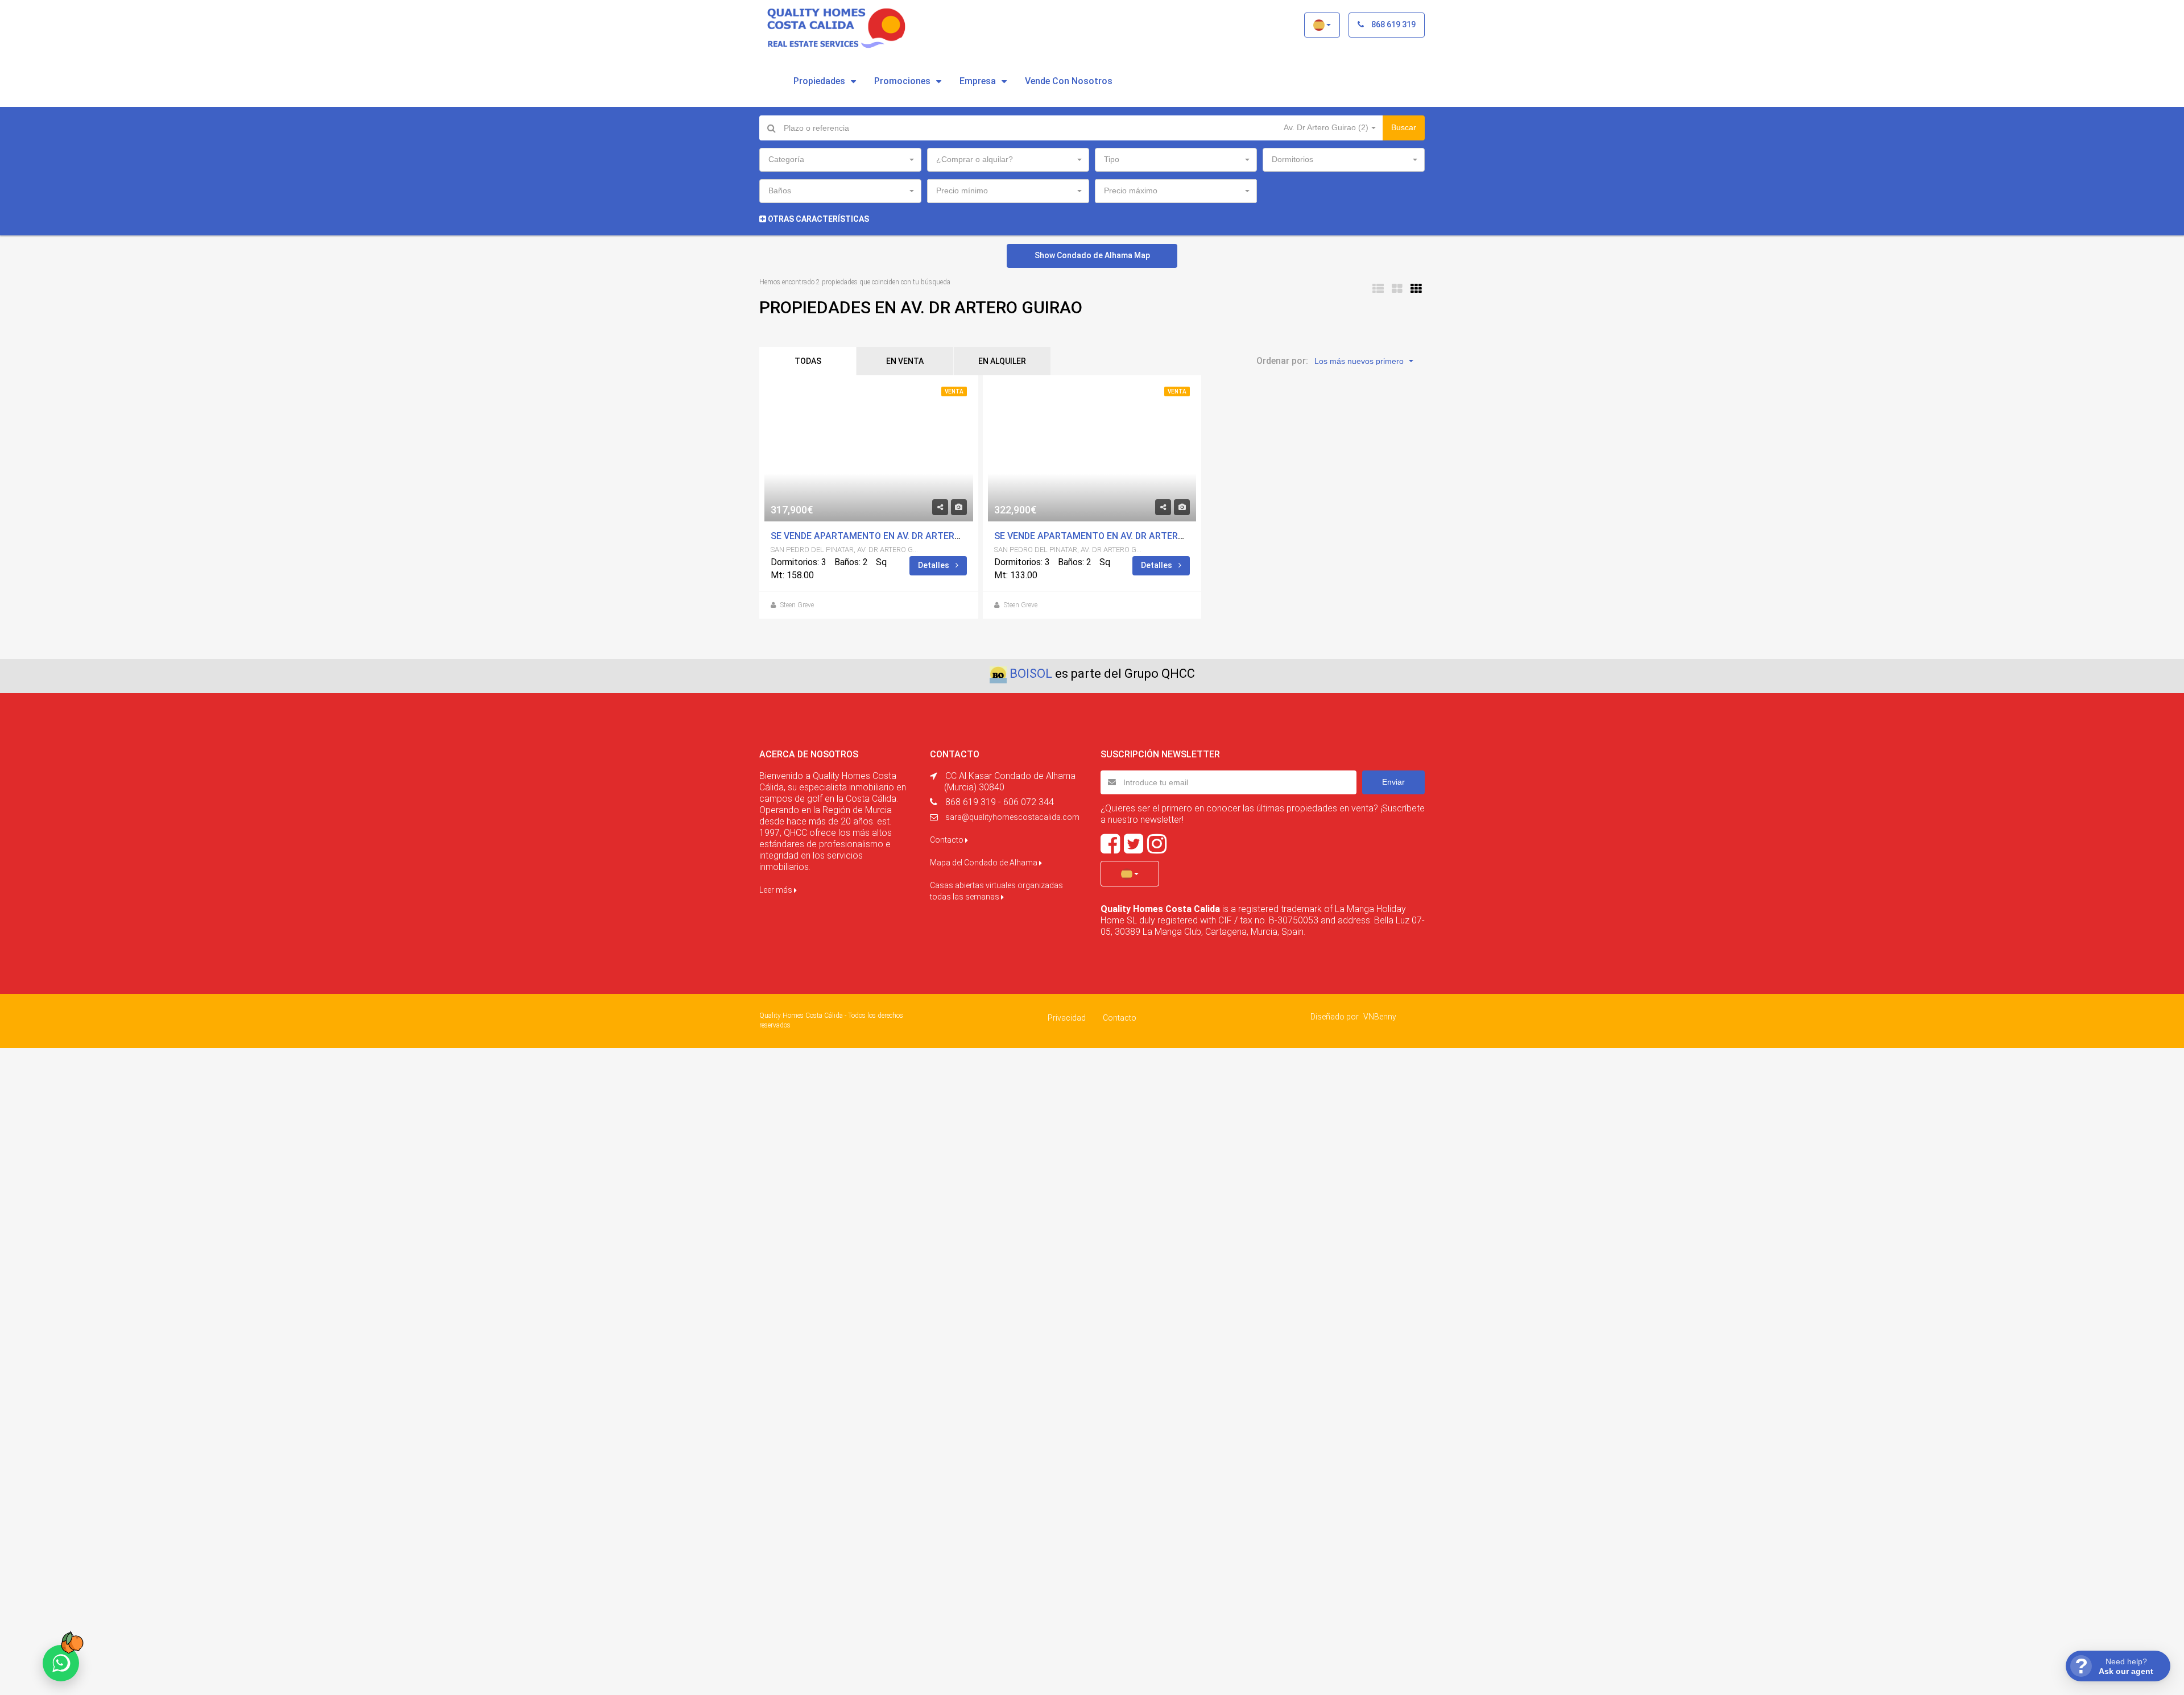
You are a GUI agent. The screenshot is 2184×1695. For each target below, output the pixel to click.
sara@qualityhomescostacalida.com (1012, 817)
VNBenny (1380, 1017)
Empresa (978, 81)
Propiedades (819, 81)
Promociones (902, 81)
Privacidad (1067, 1018)
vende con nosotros (1069, 81)
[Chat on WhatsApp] (61, 1663)
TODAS (808, 361)
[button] (1322, 25)
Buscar (1404, 127)
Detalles (934, 565)
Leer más (777, 890)
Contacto (948, 840)
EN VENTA (905, 361)
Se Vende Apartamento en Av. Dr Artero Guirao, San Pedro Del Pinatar (939, 536)
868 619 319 (1393, 24)
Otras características (818, 219)
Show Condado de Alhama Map (1092, 255)
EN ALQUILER (1002, 361)
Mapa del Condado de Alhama (985, 863)
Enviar (1393, 782)
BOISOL (1031, 674)
